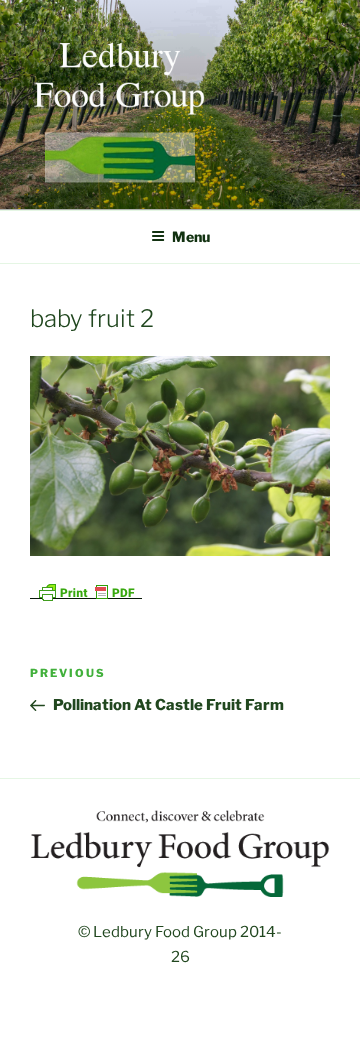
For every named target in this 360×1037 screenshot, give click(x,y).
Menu (191, 236)
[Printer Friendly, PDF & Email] (86, 590)
